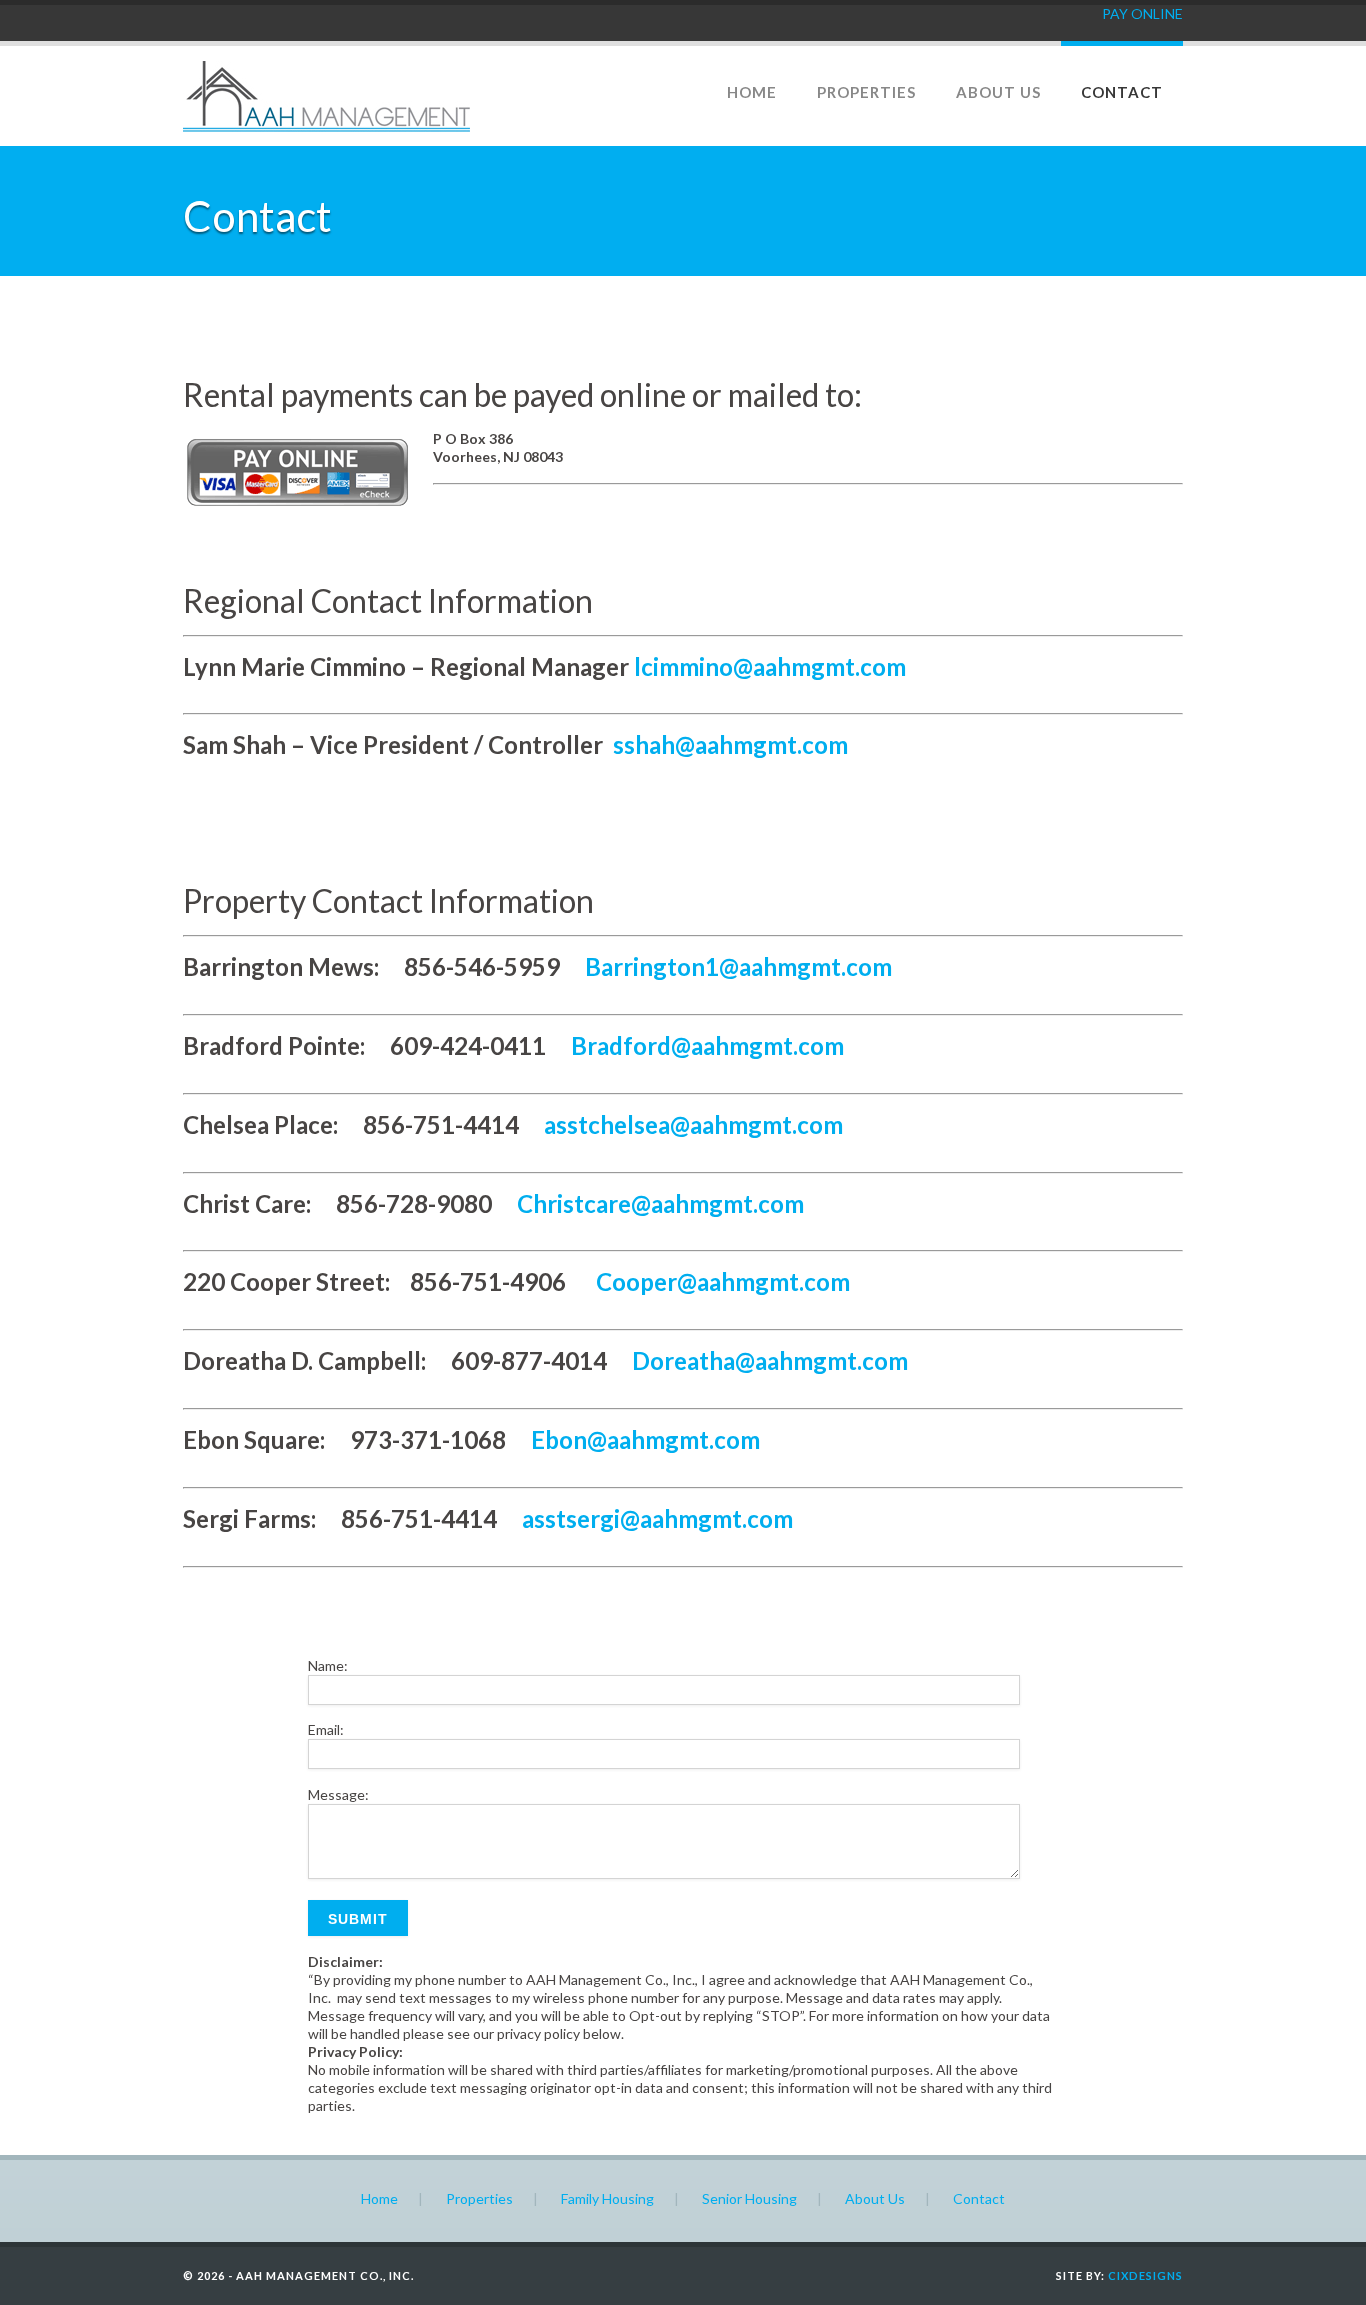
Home (752, 92)
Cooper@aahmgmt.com (720, 1281)
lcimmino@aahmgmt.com (770, 666)
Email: (326, 1729)
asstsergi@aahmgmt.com (657, 1518)
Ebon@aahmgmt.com (645, 1439)
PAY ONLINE (1142, 13)
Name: (328, 1665)
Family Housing (607, 2198)
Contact (1122, 92)
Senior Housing (749, 2198)
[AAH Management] (326, 126)
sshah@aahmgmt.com (728, 744)
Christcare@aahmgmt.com (660, 1203)
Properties (866, 92)
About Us (998, 92)
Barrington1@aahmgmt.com (738, 966)
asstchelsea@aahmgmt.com (693, 1124)
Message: (338, 1794)
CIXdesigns (1145, 2275)
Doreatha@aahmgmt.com (770, 1360)
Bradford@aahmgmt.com (707, 1045)
